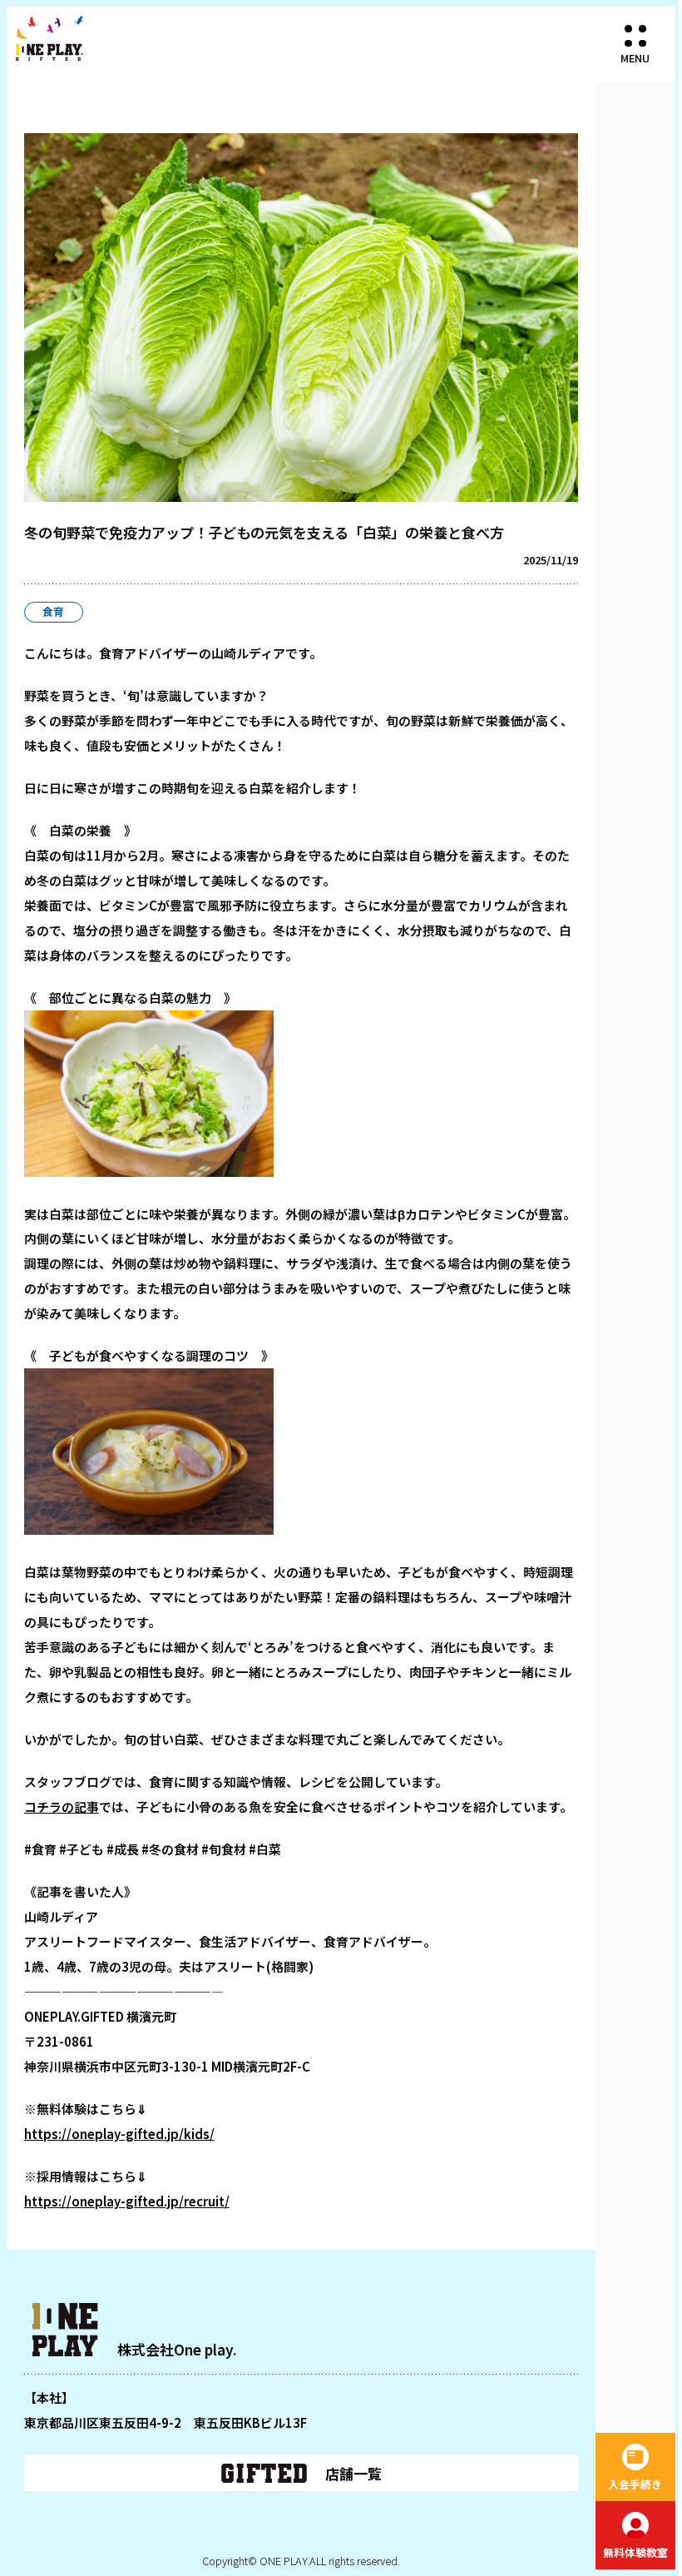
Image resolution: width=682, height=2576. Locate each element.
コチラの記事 (62, 1807)
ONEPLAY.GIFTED (49, 38)
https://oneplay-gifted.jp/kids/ (119, 2134)
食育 (53, 611)
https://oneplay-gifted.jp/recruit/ (127, 2201)
